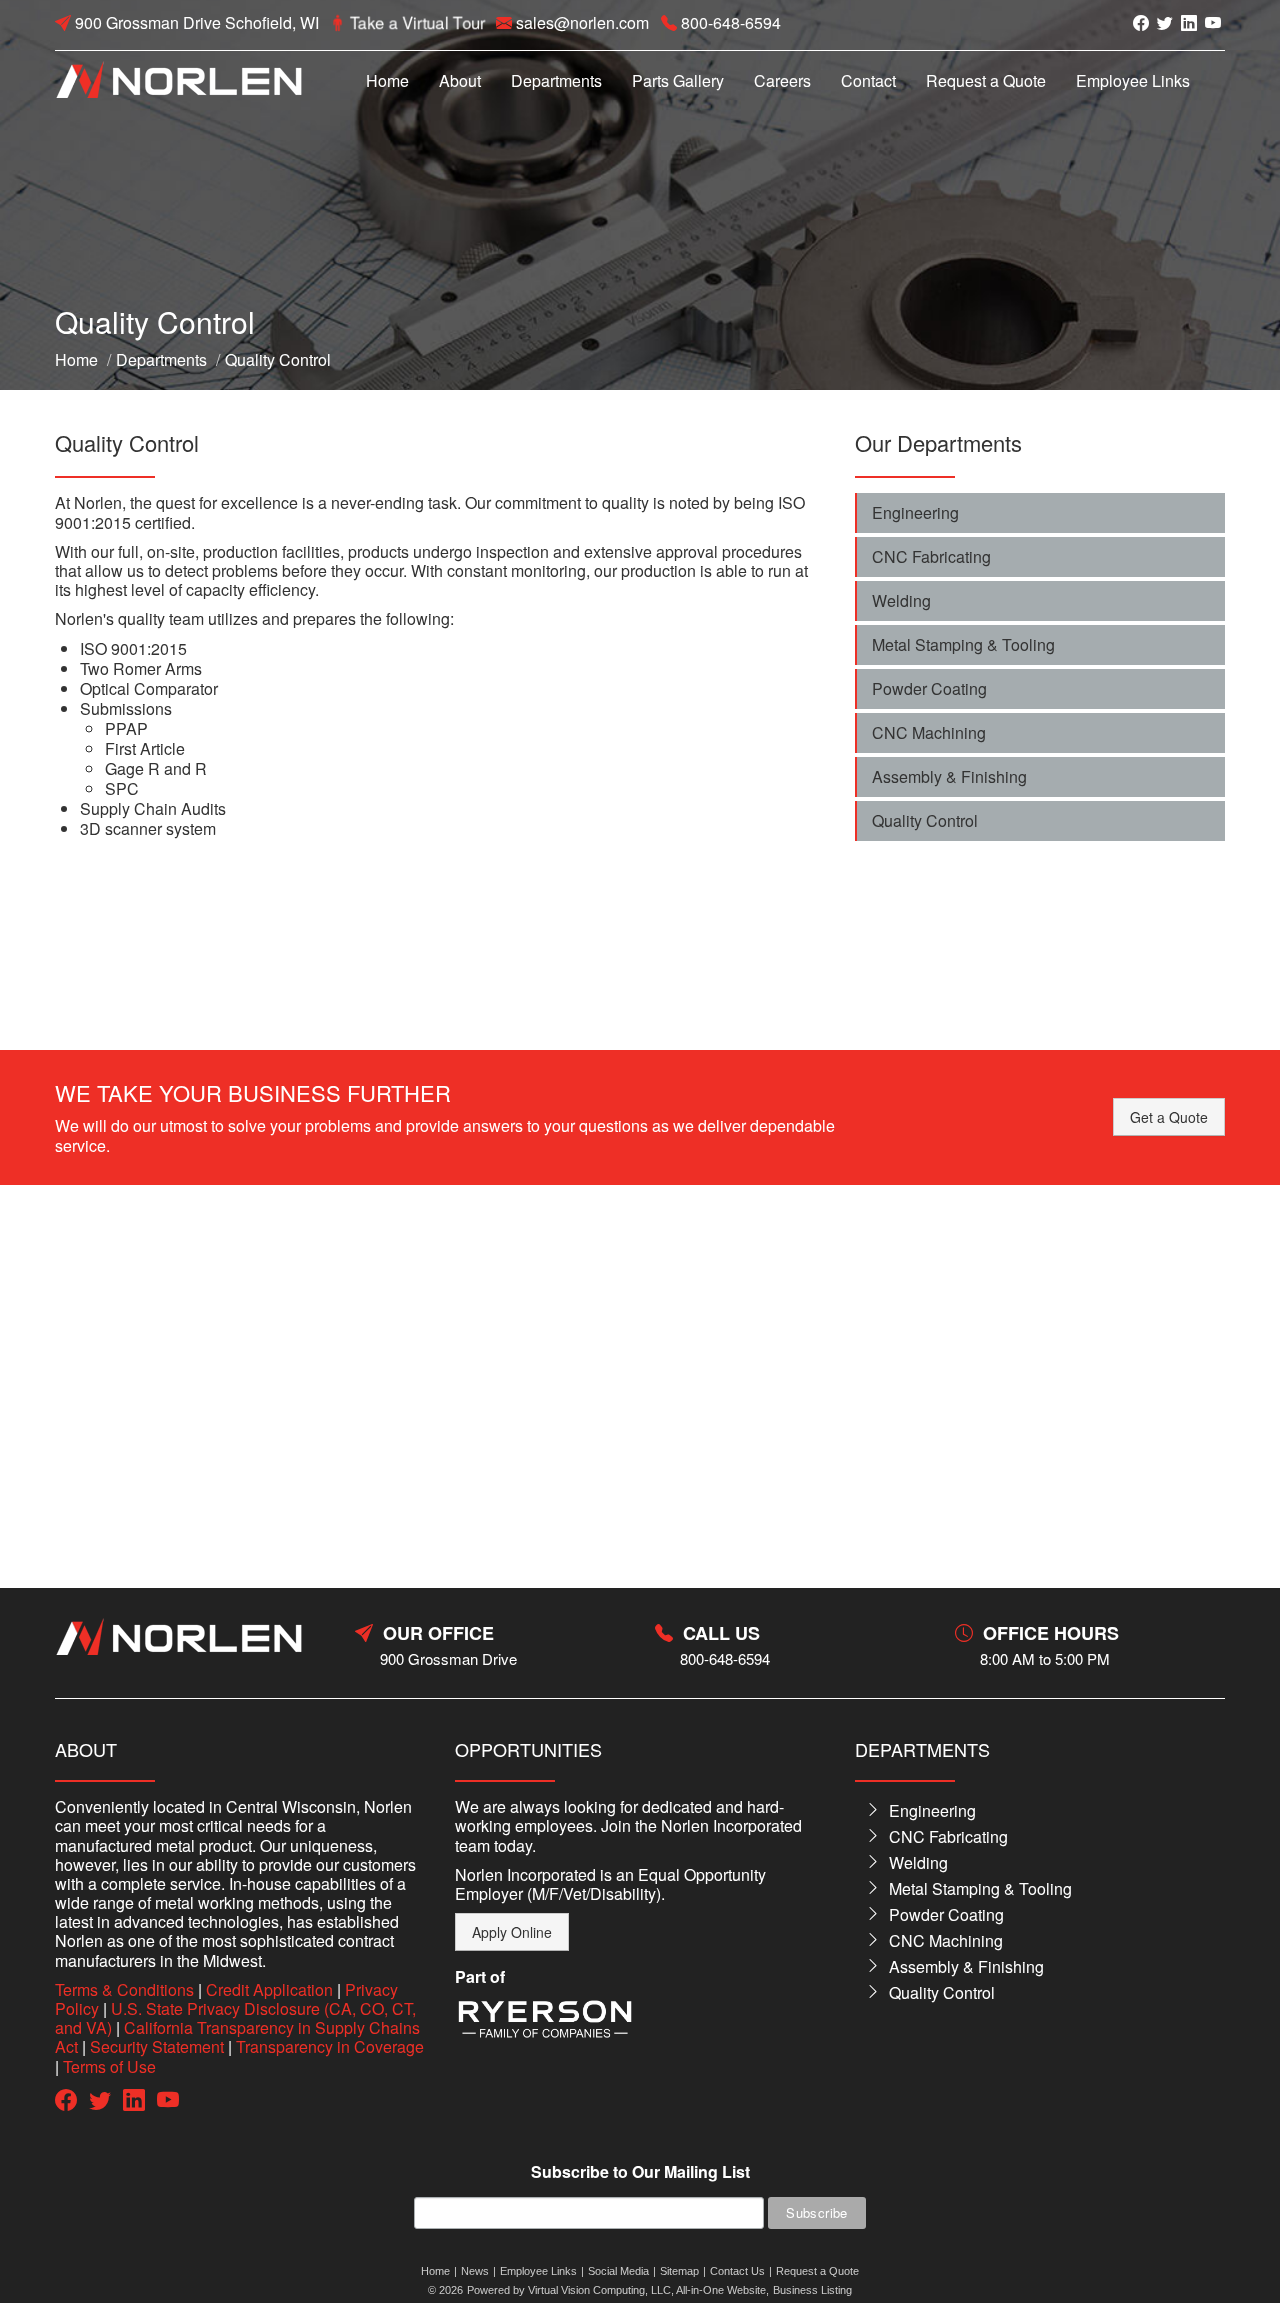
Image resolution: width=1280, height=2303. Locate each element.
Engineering (915, 512)
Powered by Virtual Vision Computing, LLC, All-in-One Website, (618, 2290)
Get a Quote (1169, 1117)
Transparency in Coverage (330, 2046)
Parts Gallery (678, 80)
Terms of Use (109, 2066)
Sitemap (679, 2271)
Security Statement (157, 2046)
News (475, 2271)
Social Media (618, 2271)
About (460, 80)
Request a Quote (986, 80)
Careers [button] (782, 80)
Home (387, 80)
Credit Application (269, 1989)
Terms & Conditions (124, 1989)
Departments (556, 80)
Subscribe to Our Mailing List (640, 2172)
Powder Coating (929, 688)
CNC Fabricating (931, 556)
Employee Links (1133, 80)
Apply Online (512, 1932)
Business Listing (812, 2290)
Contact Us (737, 2271)
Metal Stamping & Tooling (963, 644)
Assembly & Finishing (949, 776)
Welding (901, 600)
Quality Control (925, 820)
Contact (868, 80)
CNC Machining (929, 732)
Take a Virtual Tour (417, 22)
